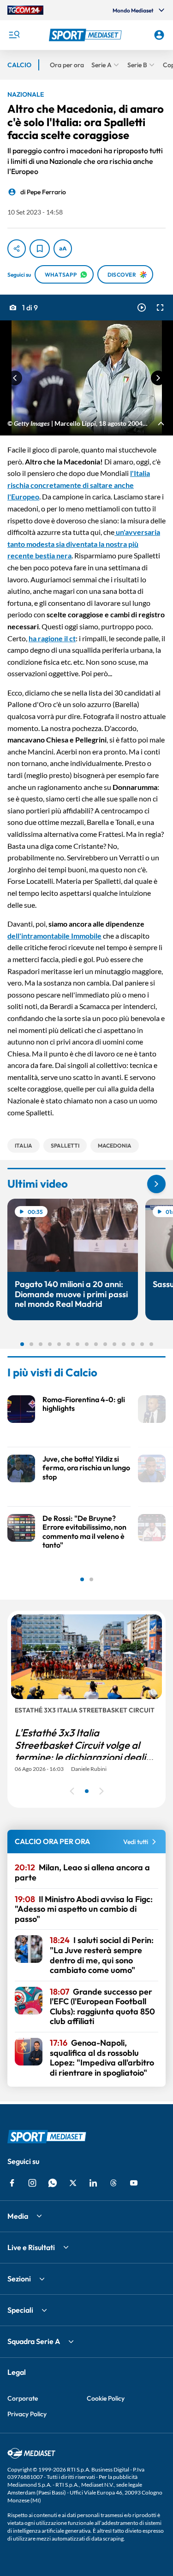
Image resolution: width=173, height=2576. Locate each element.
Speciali (20, 2310)
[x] (73, 2183)
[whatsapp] (53, 2183)
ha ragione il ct (52, 638)
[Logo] (87, 35)
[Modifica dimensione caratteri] (63, 249)
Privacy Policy (27, 2414)
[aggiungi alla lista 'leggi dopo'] (40, 249)
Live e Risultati (31, 2247)
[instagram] (32, 2183)
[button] (87, 35)
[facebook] (12, 2183)
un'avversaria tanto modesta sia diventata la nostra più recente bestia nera (84, 544)
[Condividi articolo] (17, 249)
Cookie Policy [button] (106, 2398)
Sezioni (19, 2279)
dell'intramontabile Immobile (54, 936)
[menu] (14, 35)
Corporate (23, 2398)
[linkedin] (93, 2183)
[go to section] (156, 1184)
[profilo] (159, 35)
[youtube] (134, 2183)
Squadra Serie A (34, 2341)
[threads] (113, 2183)
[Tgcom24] (25, 10)
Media (18, 2216)
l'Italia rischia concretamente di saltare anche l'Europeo (79, 485)
